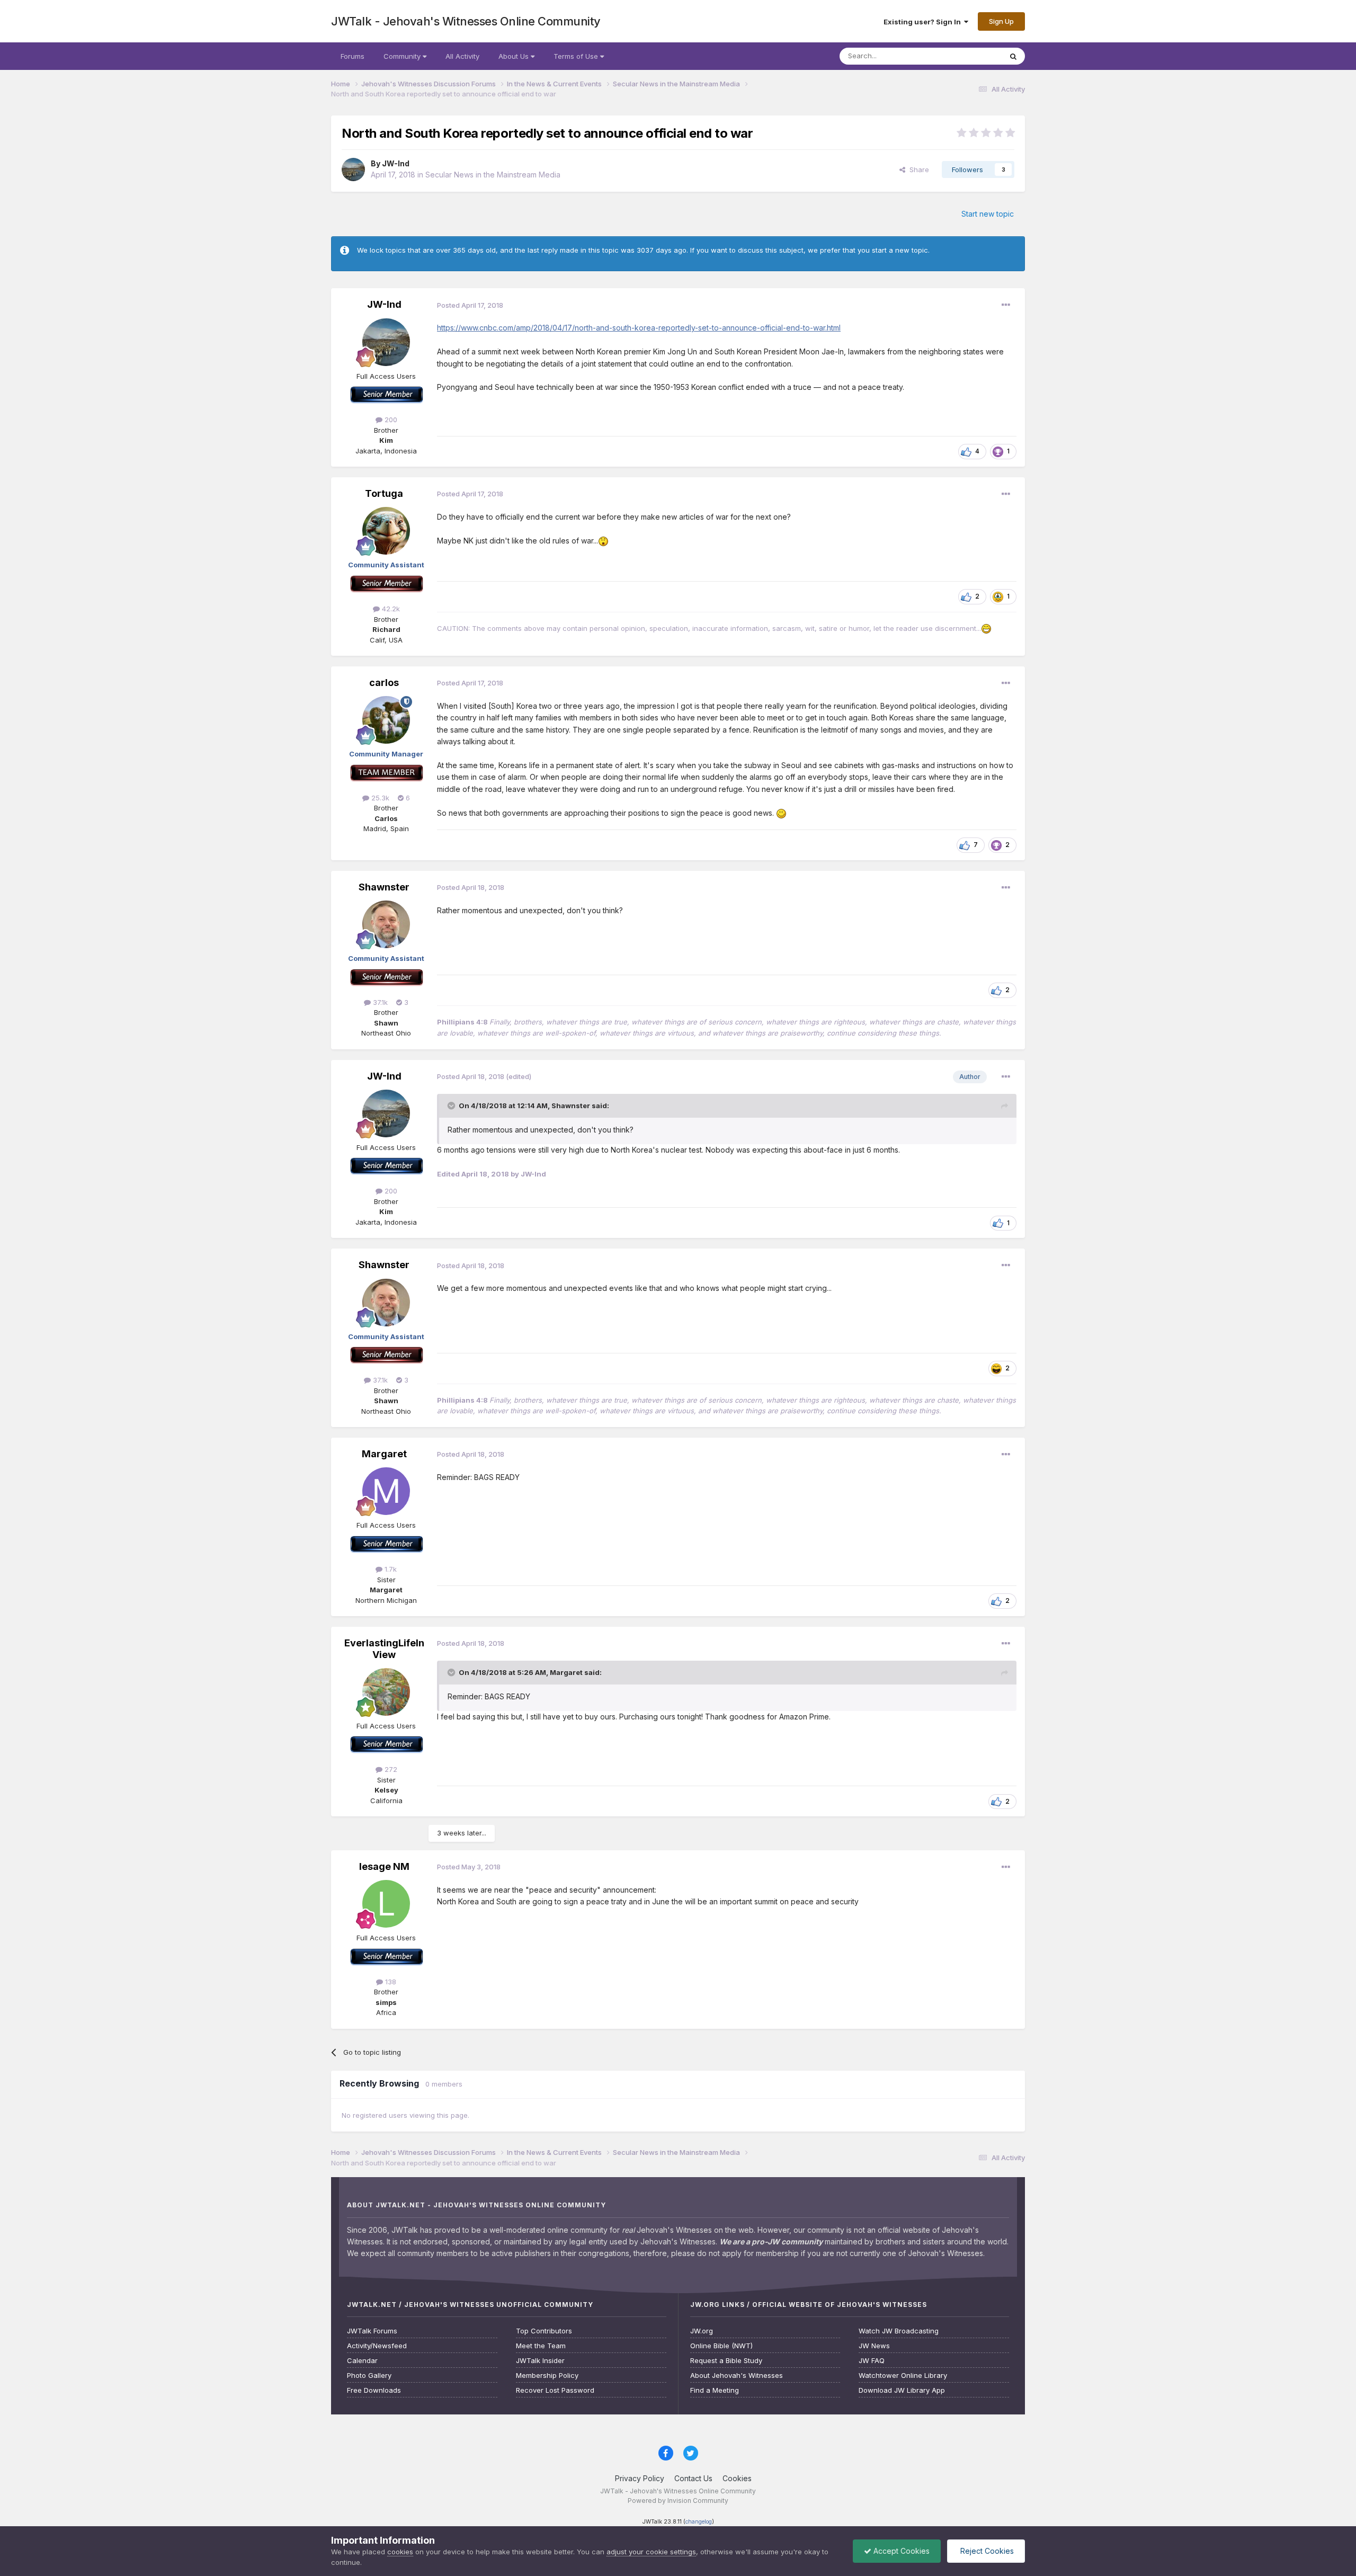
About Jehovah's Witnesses (737, 2376)
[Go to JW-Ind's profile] (353, 170)
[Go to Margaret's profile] (386, 1491)
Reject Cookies (986, 2551)
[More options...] (1006, 305)
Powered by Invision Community (678, 2501)
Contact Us (693, 2478)
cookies (400, 2552)
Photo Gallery (369, 2376)
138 (390, 1982)
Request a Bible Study (726, 2361)
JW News (874, 2346)
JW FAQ (872, 2361)
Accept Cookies (900, 2551)
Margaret (384, 1454)
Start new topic (988, 214)
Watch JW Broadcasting (899, 2331)
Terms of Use (577, 56)
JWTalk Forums (372, 2331)
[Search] (1013, 56)
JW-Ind (396, 163)
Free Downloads (374, 2390)
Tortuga (384, 493)
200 (390, 420)
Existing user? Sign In (924, 22)
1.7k (390, 1569)
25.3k (379, 798)
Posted (470, 305)
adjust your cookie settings (651, 2552)
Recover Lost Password (555, 2390)
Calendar (362, 2361)
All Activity (462, 56)
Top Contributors (544, 2331)
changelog (699, 2522)
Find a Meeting (715, 2390)
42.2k (390, 609)
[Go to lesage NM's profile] (386, 1904)
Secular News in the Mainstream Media (493, 175)
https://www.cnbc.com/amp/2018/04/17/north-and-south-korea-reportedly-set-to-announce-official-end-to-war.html (639, 328)
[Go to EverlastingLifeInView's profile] (386, 1692)
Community (403, 56)
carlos (384, 683)
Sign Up (1001, 21)
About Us (515, 56)
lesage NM (384, 1866)
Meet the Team (541, 2346)
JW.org (702, 2331)
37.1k (379, 1002)
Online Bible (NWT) (721, 2346)
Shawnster (384, 887)
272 (390, 1769)
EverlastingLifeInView (384, 1649)
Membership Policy (547, 2376)
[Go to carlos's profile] (386, 720)
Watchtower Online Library (903, 2376)
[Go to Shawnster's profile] (386, 924)
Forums (353, 56)
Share (917, 170)
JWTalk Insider (540, 2361)
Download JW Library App (902, 2390)
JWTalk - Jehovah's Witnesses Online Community (466, 21)
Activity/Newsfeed (377, 2346)
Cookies (737, 2478)
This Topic (971, 56)
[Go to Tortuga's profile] (386, 531)
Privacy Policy (640, 2478)
